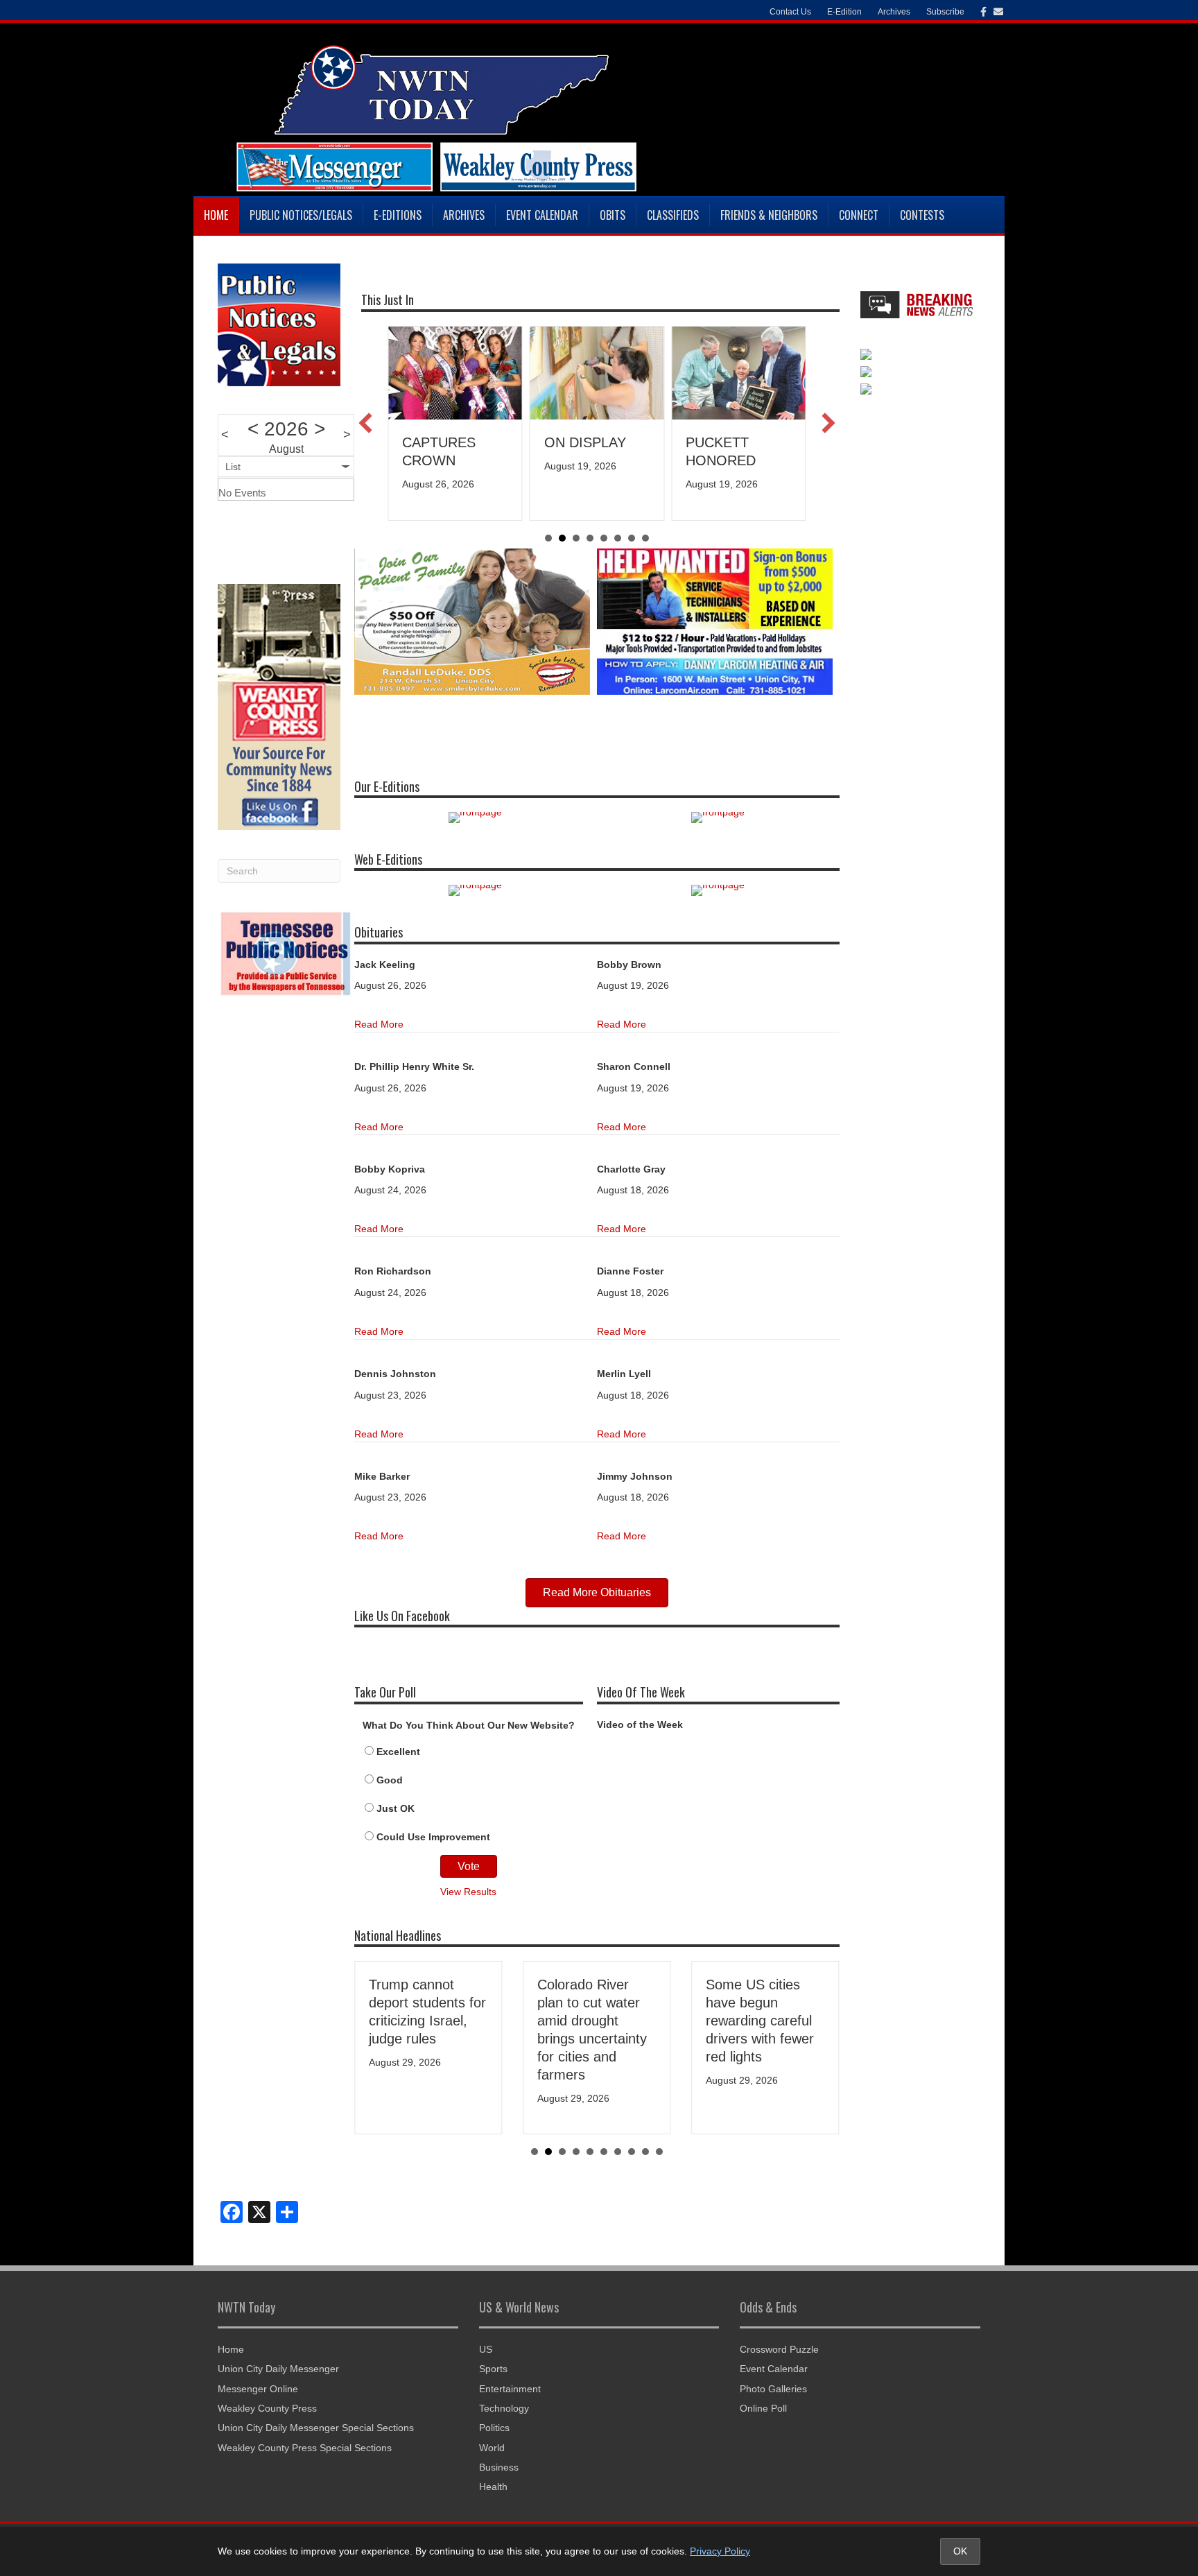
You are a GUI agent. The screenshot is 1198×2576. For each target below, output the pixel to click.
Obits (613, 215)
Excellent (398, 1752)
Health (493, 2487)
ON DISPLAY (585, 442)
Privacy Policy (720, 2551)
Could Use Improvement (433, 1837)
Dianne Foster (630, 1271)
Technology (504, 2408)
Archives (464, 215)
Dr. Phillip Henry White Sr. (414, 1066)
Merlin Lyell (624, 1374)
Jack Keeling (385, 965)
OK (960, 2551)
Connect (859, 215)
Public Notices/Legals (301, 215)
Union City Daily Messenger (278, 2369)
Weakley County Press (267, 2408)
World (492, 2448)
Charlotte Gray (631, 1169)
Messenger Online (258, 2389)
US (486, 2349)
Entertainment (510, 2389)
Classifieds (673, 215)
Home (216, 215)
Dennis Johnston (395, 1374)
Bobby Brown (629, 965)
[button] (365, 423)
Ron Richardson (393, 1271)
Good (390, 1780)
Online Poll (763, 2408)
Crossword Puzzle (779, 2349)
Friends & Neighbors (769, 215)
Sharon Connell (634, 1066)
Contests (922, 215)
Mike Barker (382, 1476)
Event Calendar (542, 215)
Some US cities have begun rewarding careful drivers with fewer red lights (760, 2021)
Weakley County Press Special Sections (305, 2448)
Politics (494, 2428)
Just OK (396, 1808)
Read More (379, 1024)
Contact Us (790, 12)
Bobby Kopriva (390, 1169)
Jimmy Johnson (635, 1476)
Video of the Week (640, 1724)
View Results (468, 1892)
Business (499, 2467)
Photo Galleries (773, 2389)
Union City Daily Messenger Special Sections (316, 2428)
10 (659, 2152)
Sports (493, 2369)
